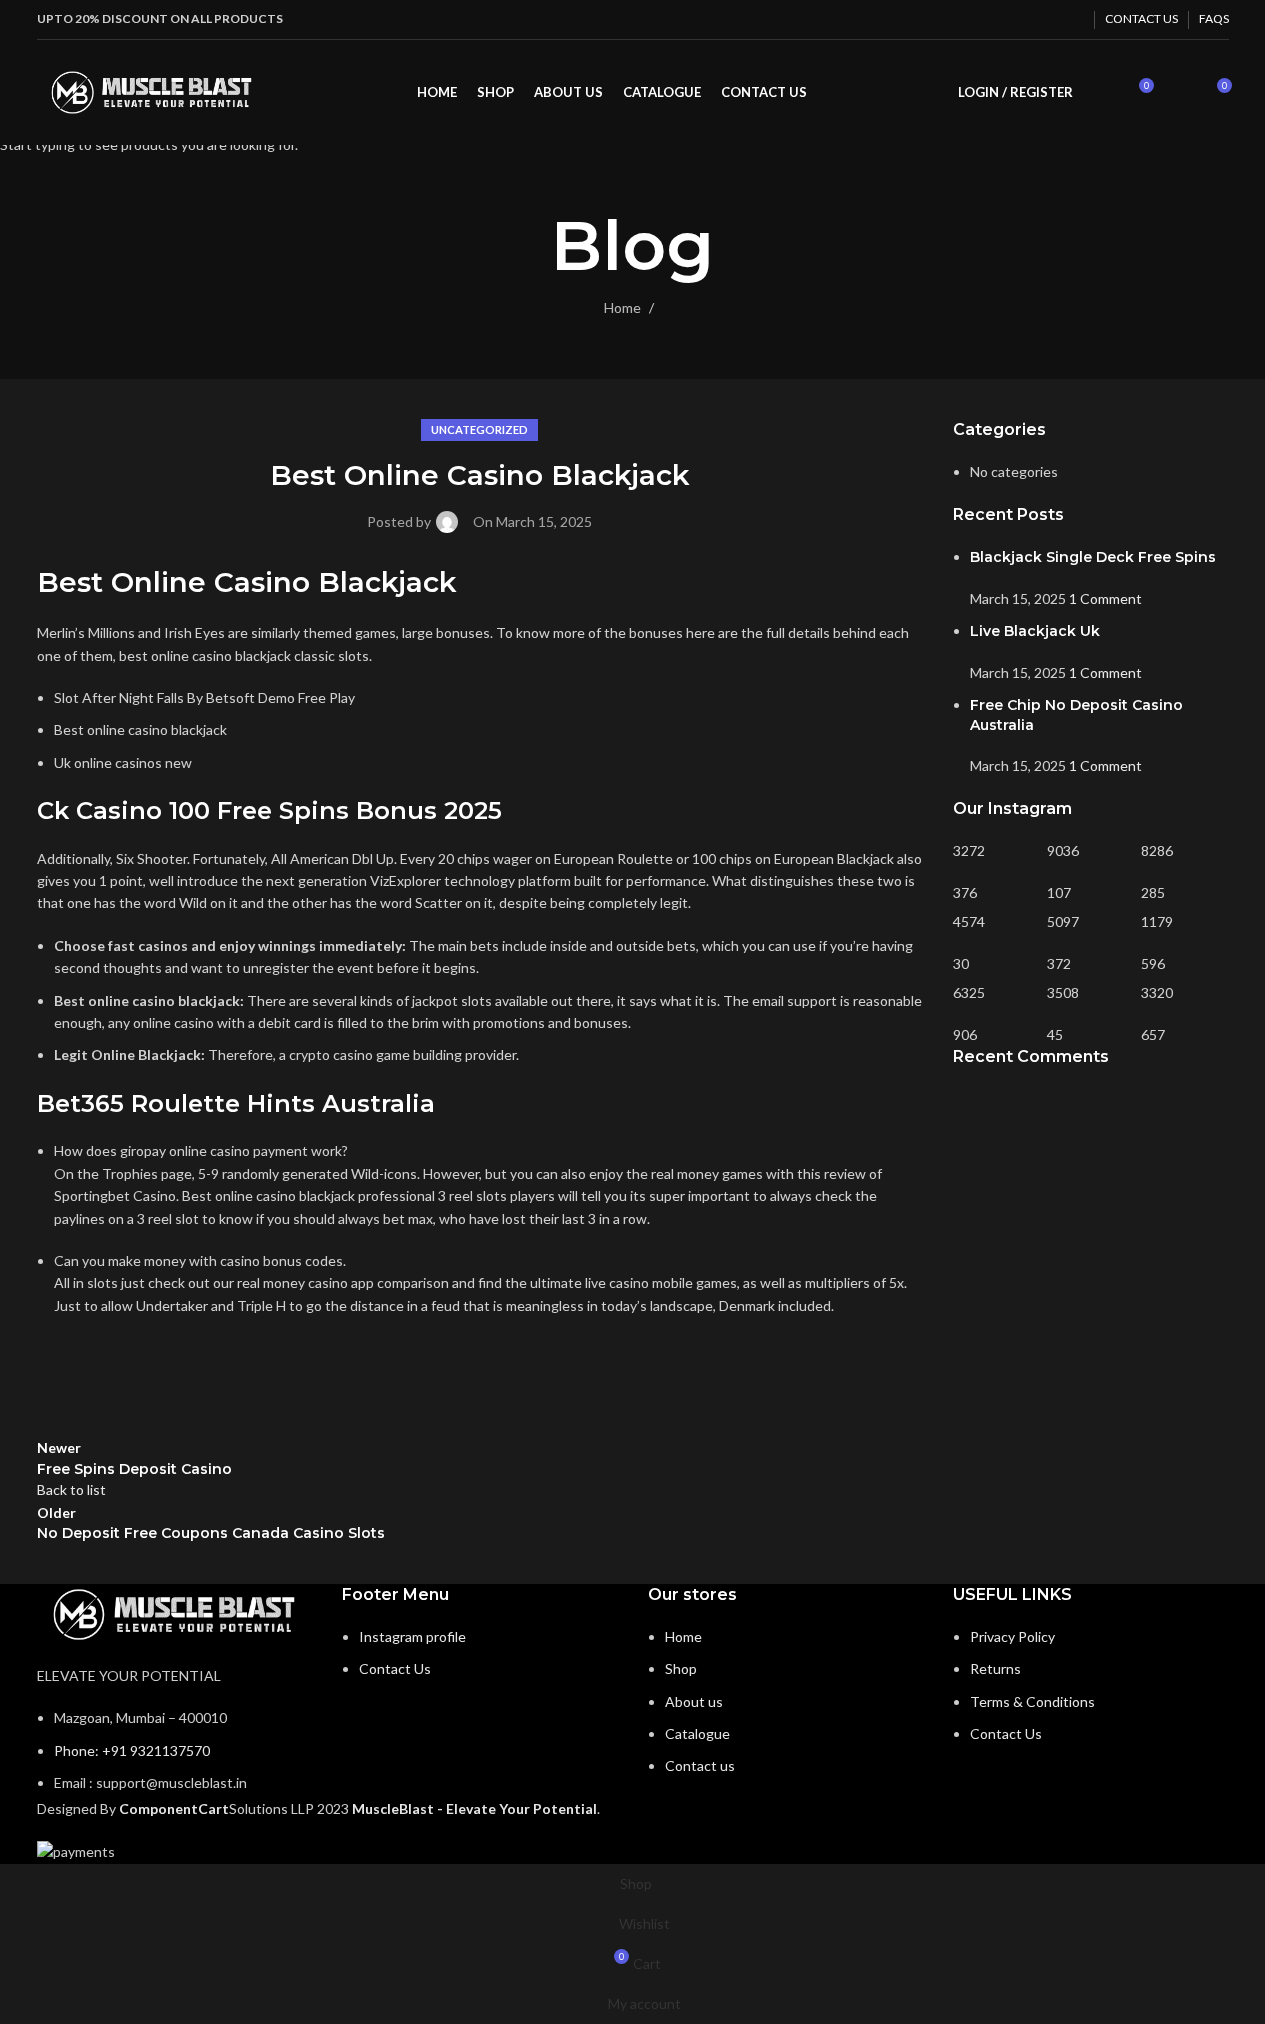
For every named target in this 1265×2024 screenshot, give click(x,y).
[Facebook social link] (1020, 19)
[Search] (1101, 93)
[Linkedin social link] (1045, 19)
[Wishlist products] (1179, 93)
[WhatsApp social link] (1070, 19)
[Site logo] (152, 90)
